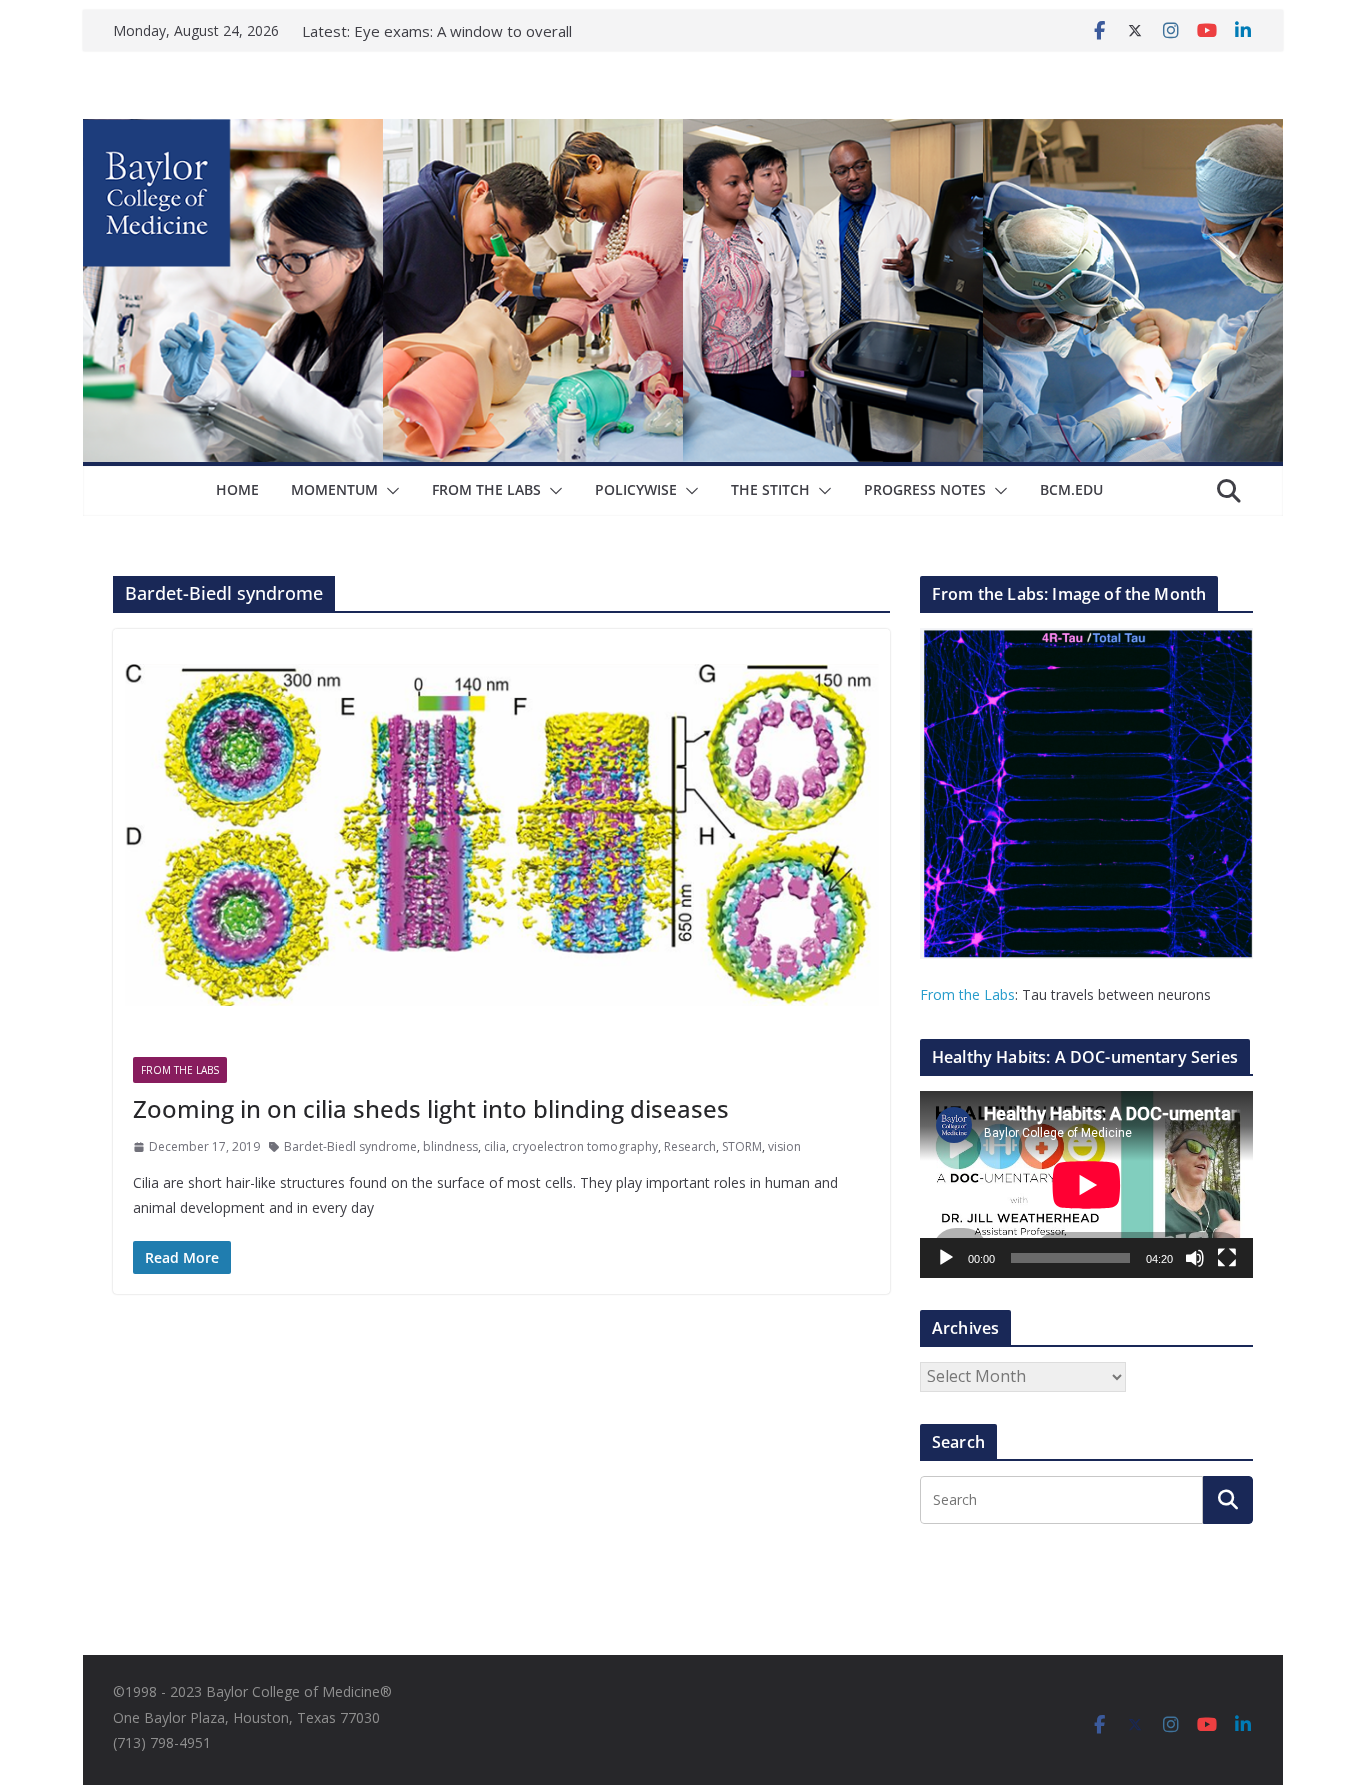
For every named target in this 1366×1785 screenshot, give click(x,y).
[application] (1086, 1184)
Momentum (334, 489)
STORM (742, 1146)
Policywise (636, 489)
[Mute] (1195, 1258)
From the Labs (967, 994)
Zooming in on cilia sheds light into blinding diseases (431, 1108)
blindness (450, 1146)
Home (237, 489)
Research (690, 1146)
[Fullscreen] (1227, 1258)
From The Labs (486, 489)
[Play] (946, 1258)
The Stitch (770, 489)
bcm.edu (1071, 489)
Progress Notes (925, 489)
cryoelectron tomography (585, 1146)
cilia (495, 1146)
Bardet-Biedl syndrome (350, 1146)
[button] (389, 491)
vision (784, 1146)
